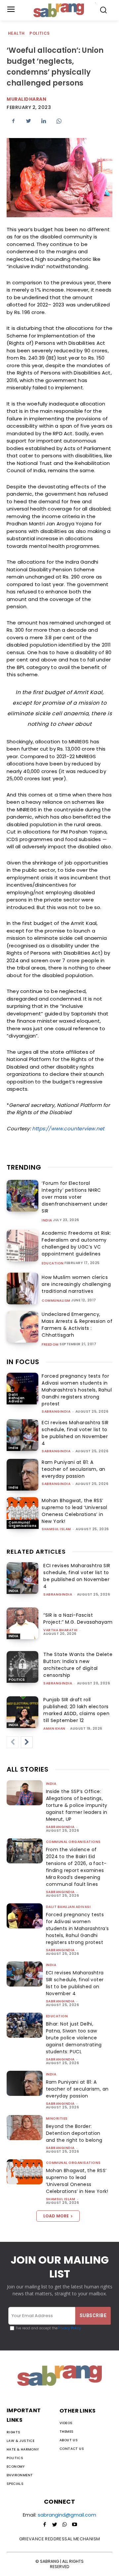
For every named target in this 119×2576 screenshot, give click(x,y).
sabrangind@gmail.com (67, 2515)
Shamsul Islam (56, 1529)
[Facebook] (13, 121)
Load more (56, 2216)
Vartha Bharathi (60, 1630)
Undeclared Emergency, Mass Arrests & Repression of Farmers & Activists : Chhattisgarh (77, 1325)
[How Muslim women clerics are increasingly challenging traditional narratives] (22, 1288)
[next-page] (27, 1742)
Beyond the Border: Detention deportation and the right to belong (74, 2133)
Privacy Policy (69, 2328)
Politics (40, 33)
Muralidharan (26, 99)
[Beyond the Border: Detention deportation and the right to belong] (25, 2128)
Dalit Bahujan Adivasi (17, 1398)
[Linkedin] (44, 121)
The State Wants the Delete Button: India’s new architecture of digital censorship (78, 1665)
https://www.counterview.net (68, 1129)
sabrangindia (56, 1412)
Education (53, 1263)
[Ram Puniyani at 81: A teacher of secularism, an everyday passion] (22, 1475)
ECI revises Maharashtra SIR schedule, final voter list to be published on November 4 (75, 1433)
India (47, 1220)
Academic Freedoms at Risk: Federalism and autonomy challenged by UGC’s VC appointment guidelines (76, 1243)
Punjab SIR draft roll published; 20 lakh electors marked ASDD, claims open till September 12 (76, 1710)
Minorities (57, 2118)
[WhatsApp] (59, 121)
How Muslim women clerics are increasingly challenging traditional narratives (76, 1284)
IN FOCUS (23, 1362)
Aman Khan (54, 1729)
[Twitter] (28, 121)
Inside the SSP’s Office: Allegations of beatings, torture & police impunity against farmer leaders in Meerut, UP (77, 1805)
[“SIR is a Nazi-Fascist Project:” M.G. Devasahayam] (22, 1623)
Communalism (56, 1301)
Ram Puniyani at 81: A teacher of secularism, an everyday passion (74, 1469)
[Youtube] (74, 2525)
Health (16, 33)
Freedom (50, 1345)
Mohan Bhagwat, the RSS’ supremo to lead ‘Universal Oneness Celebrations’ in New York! (74, 1511)
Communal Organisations (23, 1524)
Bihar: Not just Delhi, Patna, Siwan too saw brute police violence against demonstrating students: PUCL (74, 2038)
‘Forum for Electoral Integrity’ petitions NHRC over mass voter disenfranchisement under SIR (75, 1197)
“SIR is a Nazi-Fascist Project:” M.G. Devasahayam (78, 1619)
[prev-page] (13, 1742)
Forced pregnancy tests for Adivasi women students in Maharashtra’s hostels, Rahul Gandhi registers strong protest (77, 1390)
